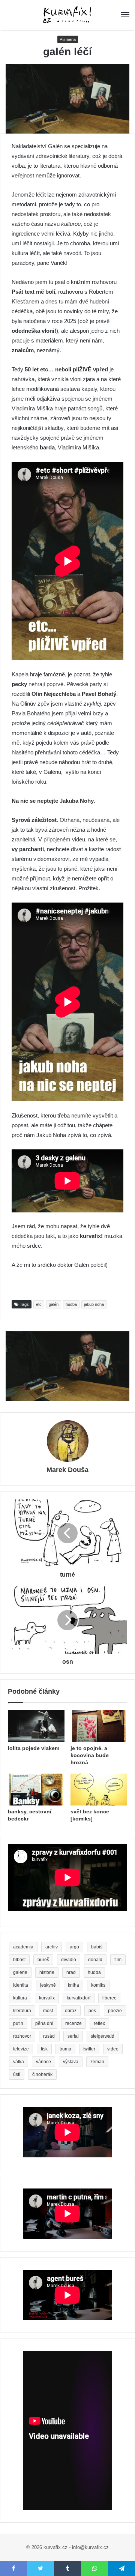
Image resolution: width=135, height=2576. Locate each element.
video (113, 2049)
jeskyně (48, 1985)
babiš (97, 1947)
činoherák (42, 2074)
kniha (73, 1985)
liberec (109, 1998)
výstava (71, 2062)
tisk (44, 2049)
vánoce (43, 2062)
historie (47, 1972)
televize (21, 2049)
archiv (52, 1947)
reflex (99, 2023)
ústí (17, 2074)
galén (54, 1304)
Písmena (68, 39)
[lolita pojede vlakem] (36, 1726)
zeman (97, 2062)
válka (19, 2062)
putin (18, 2023)
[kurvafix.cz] (67, 15)
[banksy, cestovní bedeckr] (36, 1790)
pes (92, 2011)
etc (39, 1304)
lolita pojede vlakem (34, 1748)
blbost (19, 1960)
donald (95, 1960)
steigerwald (103, 2036)
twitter (89, 2049)
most (48, 2011)
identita (21, 1985)
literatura (22, 2011)
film (118, 1960)
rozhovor (22, 2036)
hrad (71, 1972)
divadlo (69, 1960)
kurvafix (47, 1998)
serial (73, 2036)
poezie (115, 2011)
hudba (71, 1304)
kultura (20, 1998)
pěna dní (44, 2023)
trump (65, 2049)
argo (74, 1947)
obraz (71, 2011)
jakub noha (94, 1304)
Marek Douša (67, 1470)
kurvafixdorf (79, 1998)
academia (23, 1947)
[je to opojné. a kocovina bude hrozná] (99, 1726)
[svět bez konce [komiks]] (99, 1790)
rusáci (49, 2036)
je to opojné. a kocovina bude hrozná (90, 1755)
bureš (43, 1960)
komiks (98, 1985)
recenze (73, 2023)
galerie (20, 1972)
